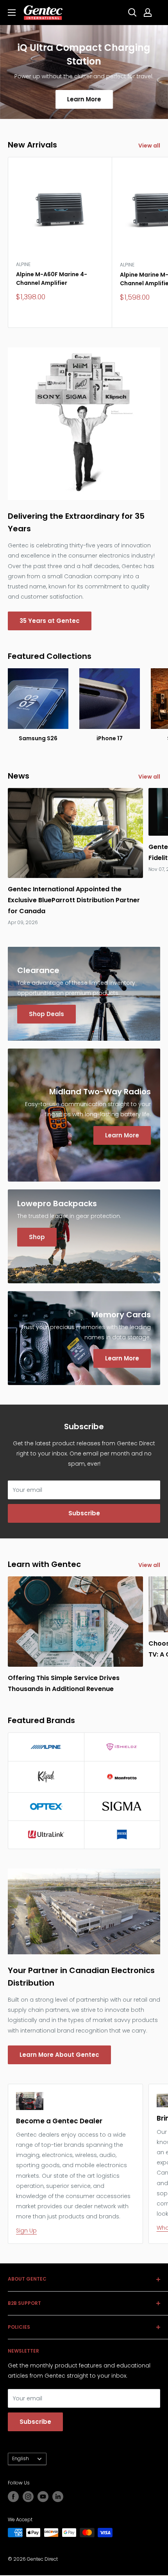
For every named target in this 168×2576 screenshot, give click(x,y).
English (21, 2459)
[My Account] (148, 13)
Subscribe (84, 1513)
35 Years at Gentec (50, 621)
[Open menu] (12, 13)
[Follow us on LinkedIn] (58, 2497)
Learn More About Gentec (59, 2055)
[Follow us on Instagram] (28, 2497)
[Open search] (132, 13)
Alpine (23, 264)
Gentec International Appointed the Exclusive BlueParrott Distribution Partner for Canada (74, 900)
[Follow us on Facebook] (13, 2497)
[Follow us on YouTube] (43, 2497)
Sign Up (26, 2231)
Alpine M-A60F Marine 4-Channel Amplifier (52, 279)
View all (149, 146)
